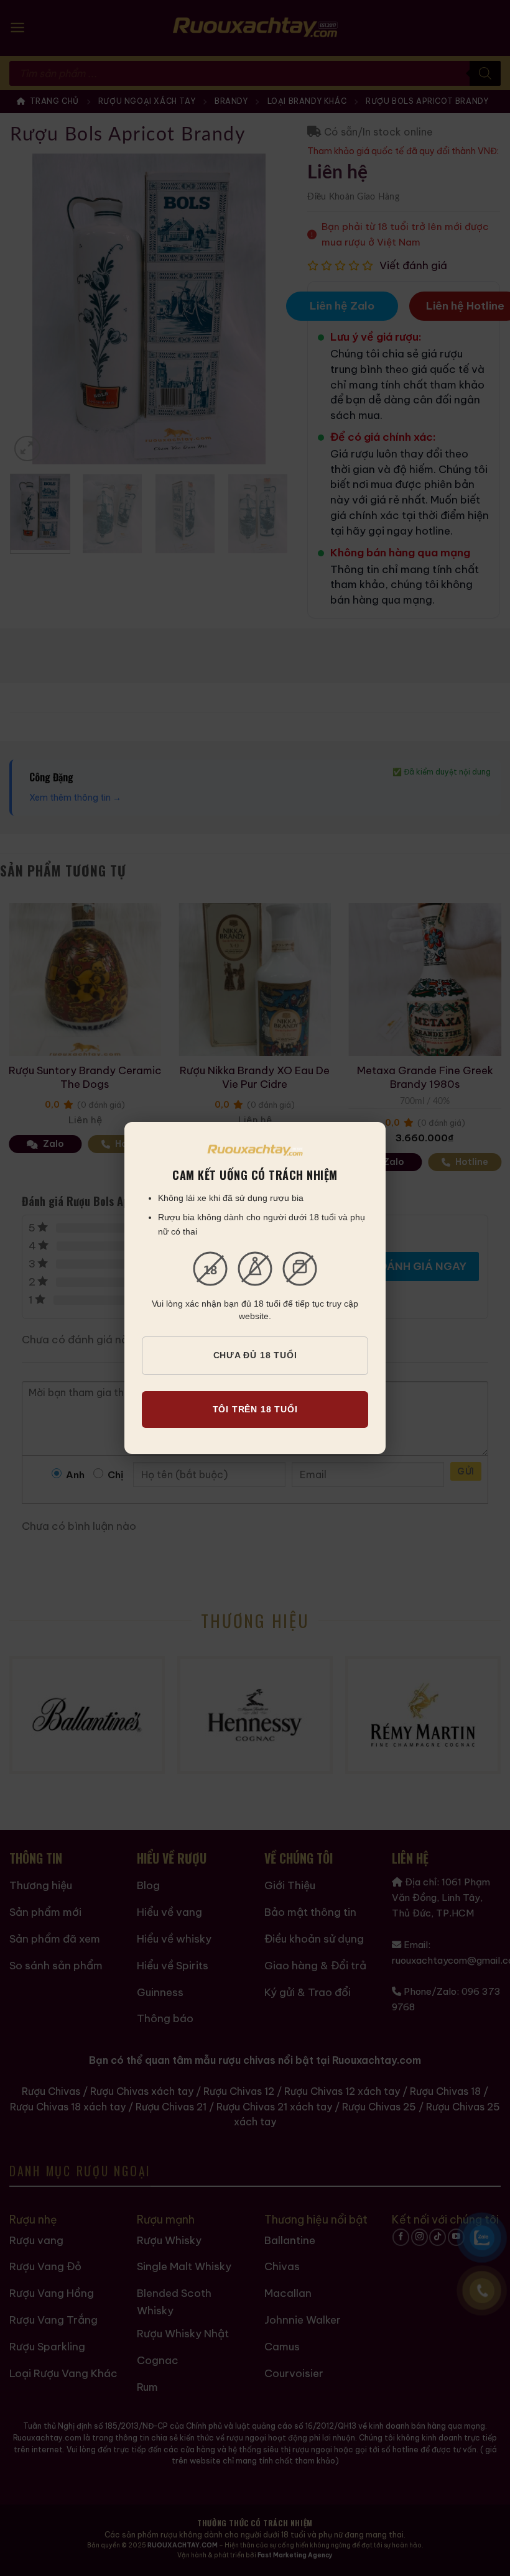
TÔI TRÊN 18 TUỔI (255, 1409)
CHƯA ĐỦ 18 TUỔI (255, 1355)
